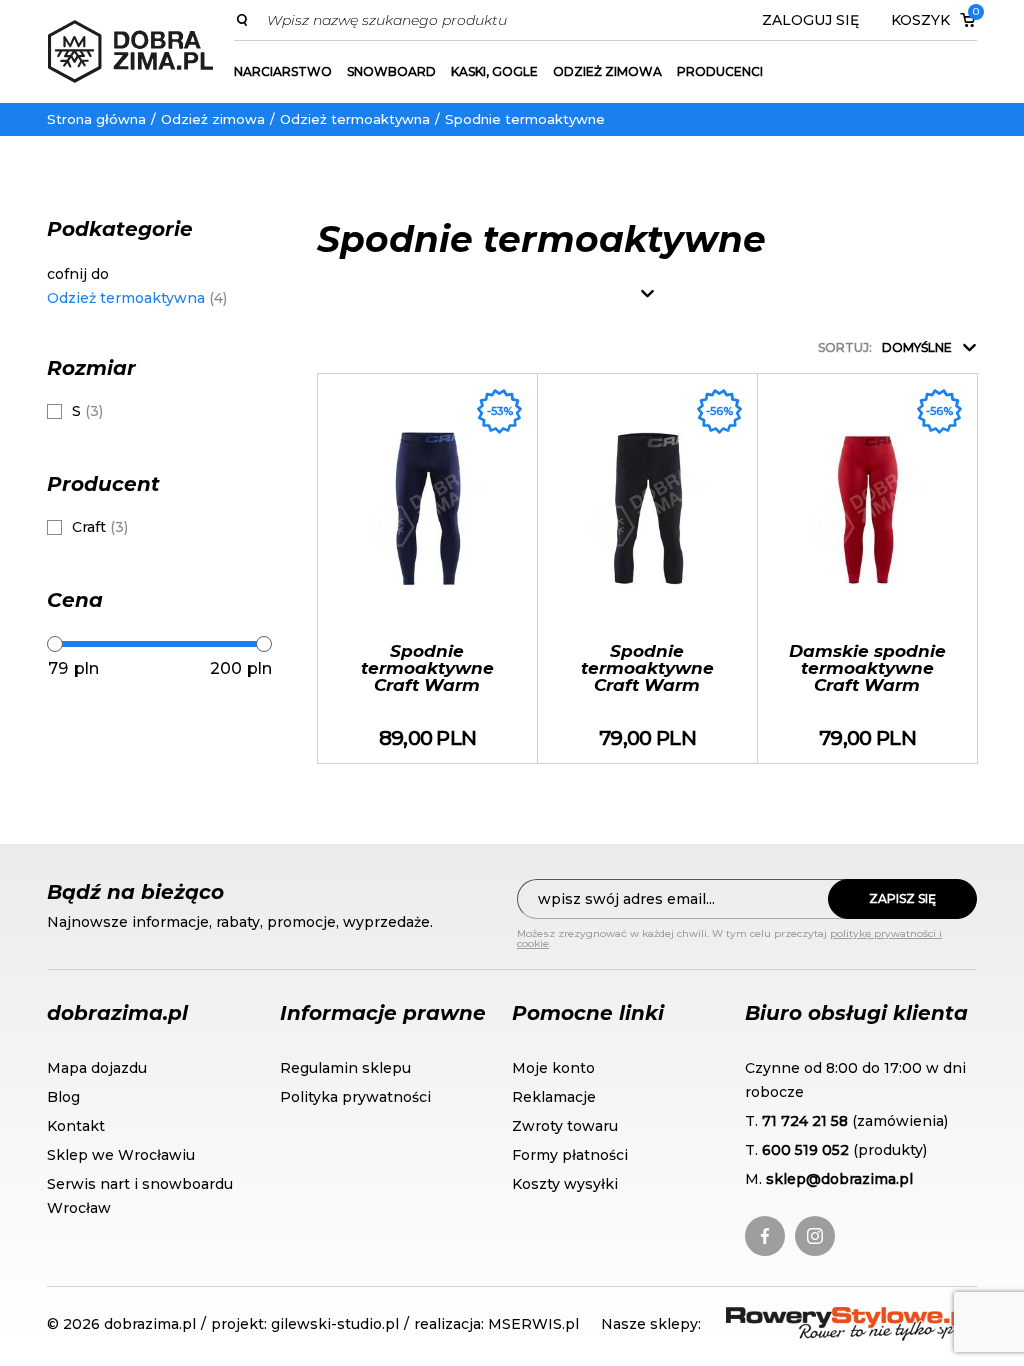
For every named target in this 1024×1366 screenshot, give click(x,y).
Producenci (720, 71)
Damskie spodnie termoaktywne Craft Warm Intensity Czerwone (867, 568)
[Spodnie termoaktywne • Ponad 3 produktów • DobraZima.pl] (130, 51)
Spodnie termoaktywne (525, 119)
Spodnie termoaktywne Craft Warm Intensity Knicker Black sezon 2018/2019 (647, 568)
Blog (63, 1097)
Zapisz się (902, 898)
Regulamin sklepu (345, 1068)
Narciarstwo (283, 71)
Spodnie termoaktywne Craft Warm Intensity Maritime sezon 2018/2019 (427, 568)
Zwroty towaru (565, 1126)
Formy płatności (570, 1155)
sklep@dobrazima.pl (839, 1179)
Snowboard (391, 71)
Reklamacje (554, 1097)
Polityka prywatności (355, 1097)
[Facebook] (765, 1236)
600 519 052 (805, 1150)
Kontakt (76, 1126)
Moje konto (553, 1068)
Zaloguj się (810, 20)
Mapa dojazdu (97, 1068)
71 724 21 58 (805, 1121)
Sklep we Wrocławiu (121, 1155)
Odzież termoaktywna (355, 119)
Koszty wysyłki (565, 1184)
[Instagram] (815, 1236)
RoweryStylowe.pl (798, 1318)
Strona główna (96, 119)
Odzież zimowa (607, 71)
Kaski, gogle (494, 71)
